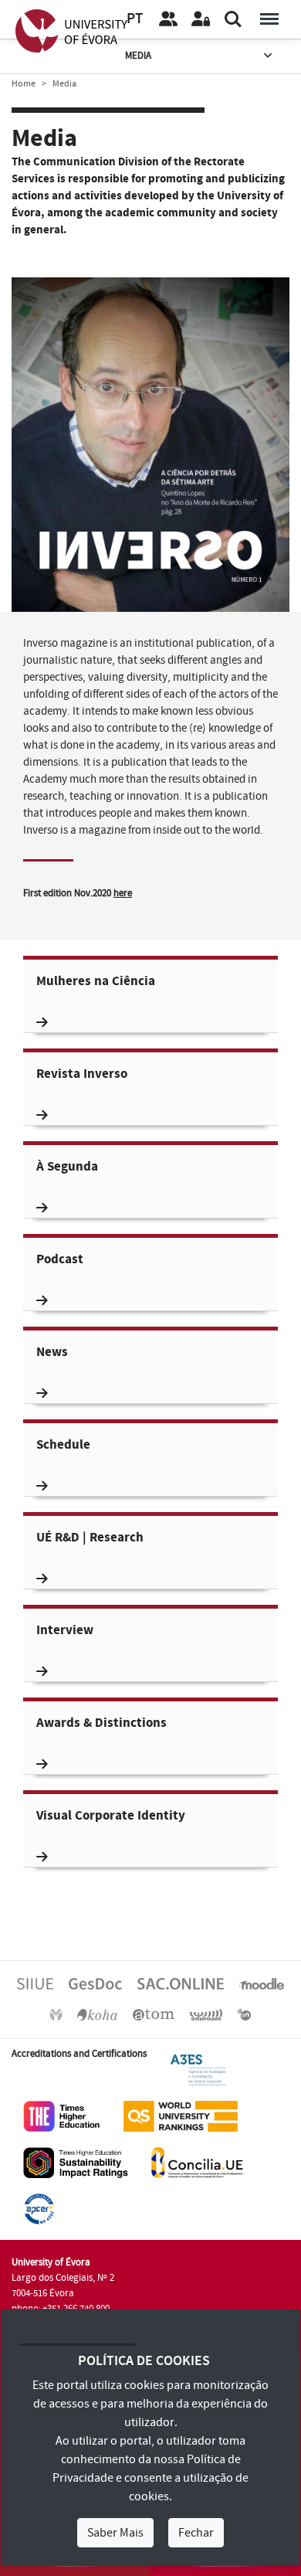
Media (138, 56)
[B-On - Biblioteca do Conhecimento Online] (244, 2014)
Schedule (63, 1445)
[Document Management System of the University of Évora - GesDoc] (95, 1983)
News (52, 1353)
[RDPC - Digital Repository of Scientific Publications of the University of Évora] (56, 2014)
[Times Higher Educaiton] (62, 2116)
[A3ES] (198, 2069)
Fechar (196, 2533)
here (123, 893)
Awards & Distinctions (101, 1723)
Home (24, 84)
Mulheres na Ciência (96, 982)
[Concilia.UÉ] (197, 2162)
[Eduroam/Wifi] (206, 2014)
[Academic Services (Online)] (181, 1983)
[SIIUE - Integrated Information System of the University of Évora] (35, 1983)
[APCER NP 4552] (39, 2208)
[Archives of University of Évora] (154, 2014)
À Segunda (67, 1167)
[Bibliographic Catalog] (97, 2014)
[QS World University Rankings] (181, 2116)
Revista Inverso (82, 1074)
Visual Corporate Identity (111, 1816)
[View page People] (168, 19)
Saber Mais (115, 2533)
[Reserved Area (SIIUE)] (201, 19)
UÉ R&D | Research (90, 1538)
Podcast (60, 1260)
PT (135, 19)
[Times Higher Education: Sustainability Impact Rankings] (76, 2162)
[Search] (233, 19)
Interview (65, 1631)
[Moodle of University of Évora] (262, 1983)
